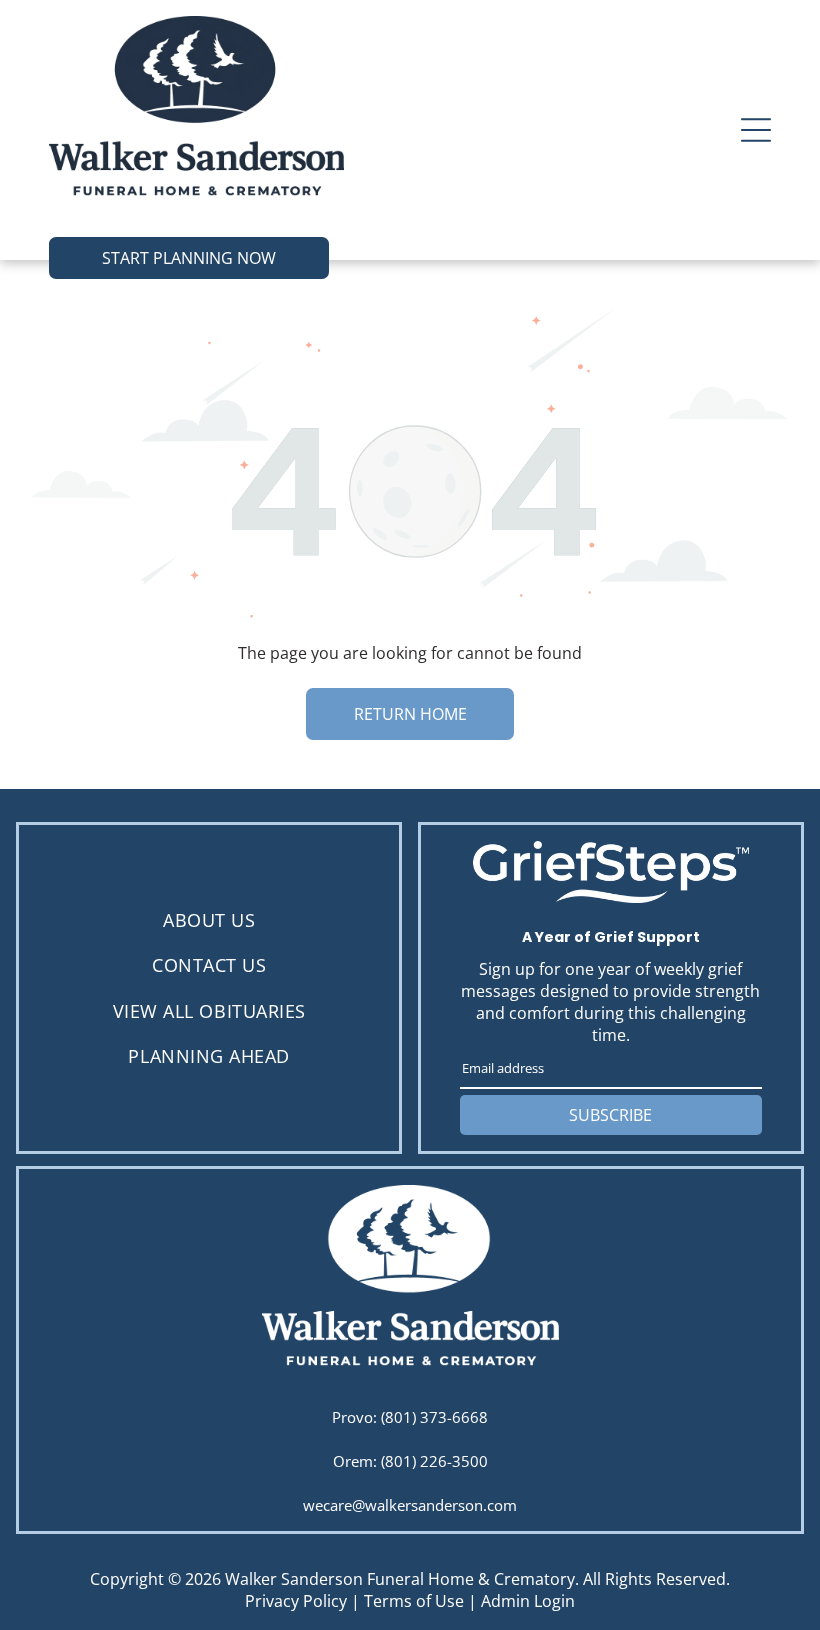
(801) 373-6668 (434, 1417)
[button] (756, 130)
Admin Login (528, 1601)
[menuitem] (209, 920)
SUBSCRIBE (610, 1115)
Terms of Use (414, 1601)
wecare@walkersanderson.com (410, 1505)
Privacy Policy (296, 1601)
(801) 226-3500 (434, 1461)
